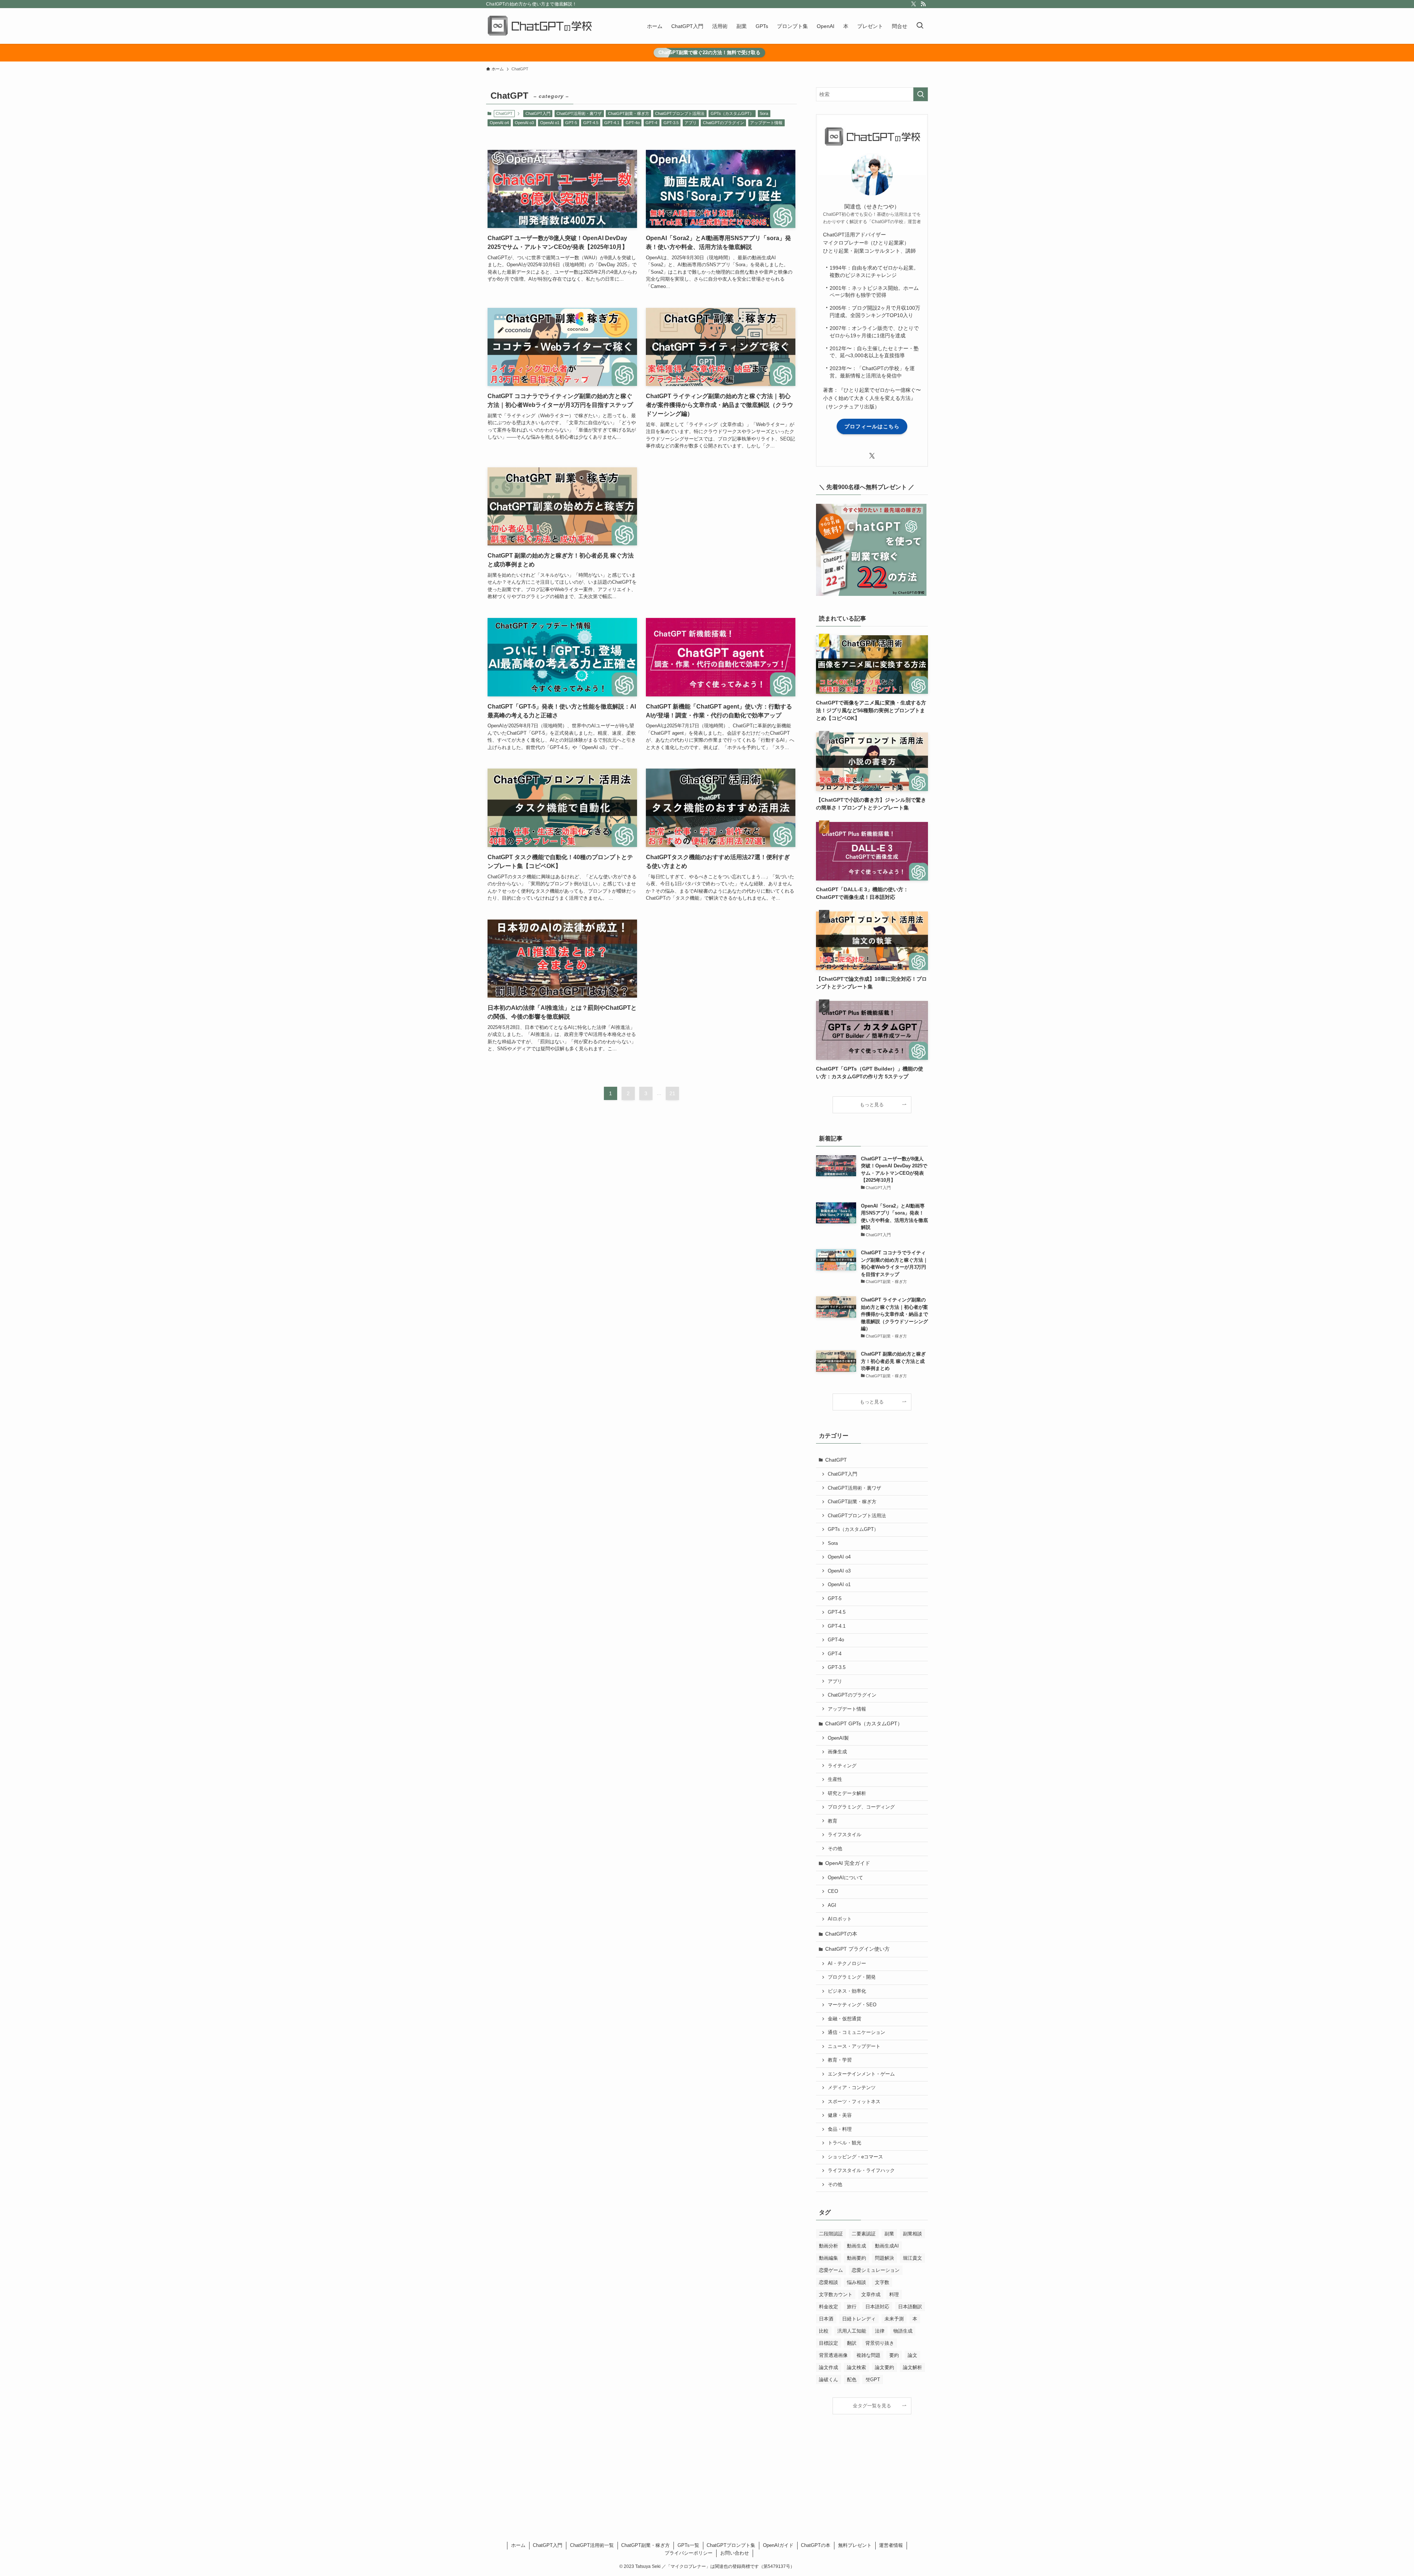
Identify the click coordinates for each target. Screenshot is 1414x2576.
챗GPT (873, 2380)
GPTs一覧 (688, 2545)
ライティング (842, 1766)
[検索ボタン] (920, 26)
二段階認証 (831, 2234)
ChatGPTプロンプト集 (731, 2545)
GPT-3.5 (671, 123)
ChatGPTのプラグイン (724, 123)
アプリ (691, 123)
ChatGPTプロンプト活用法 (680, 113)
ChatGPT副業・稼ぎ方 (629, 113)
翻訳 (852, 2343)
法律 (880, 2331)
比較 (824, 2331)
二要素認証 (864, 2234)
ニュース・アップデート (854, 2046)
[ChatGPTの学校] (539, 26)
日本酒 (826, 2319)
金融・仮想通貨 (845, 2019)
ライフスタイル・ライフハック (861, 2171)
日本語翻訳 (910, 2307)
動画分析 (829, 2246)
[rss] (923, 4)
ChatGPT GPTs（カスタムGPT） (864, 1723)
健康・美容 (840, 2115)
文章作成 (871, 2294)
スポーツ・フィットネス (854, 2102)
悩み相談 (857, 2282)
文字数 (882, 2282)
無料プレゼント (855, 2545)
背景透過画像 (833, 2355)
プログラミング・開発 (852, 1977)
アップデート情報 (766, 123)
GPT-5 (571, 123)
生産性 (835, 1779)
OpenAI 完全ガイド (848, 1863)
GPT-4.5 (591, 123)
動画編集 (829, 2258)
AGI (832, 1905)
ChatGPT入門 (538, 113)
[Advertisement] (721, 533)
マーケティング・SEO (852, 2005)
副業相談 (912, 2234)
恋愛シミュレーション (876, 2270)
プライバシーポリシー (689, 2553)
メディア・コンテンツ (852, 2088)
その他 (835, 1849)
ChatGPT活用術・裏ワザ (579, 113)
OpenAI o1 (550, 123)
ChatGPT (836, 1460)
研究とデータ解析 (847, 1793)
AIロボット (840, 1919)
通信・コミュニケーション (857, 2032)
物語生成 (903, 2331)
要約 (894, 2355)
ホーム (518, 2545)
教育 (833, 1821)
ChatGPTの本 (841, 1934)
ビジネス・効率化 (847, 1991)
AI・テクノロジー (847, 1964)
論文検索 (857, 2367)
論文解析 (912, 2367)
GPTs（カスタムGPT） (732, 113)
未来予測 (894, 2319)
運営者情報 (891, 2545)
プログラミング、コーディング (861, 1807)
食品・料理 (840, 2129)
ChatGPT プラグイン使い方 (857, 1949)
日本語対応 (877, 2307)
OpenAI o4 (499, 123)
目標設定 (829, 2343)
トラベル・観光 (845, 2143)
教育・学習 (840, 2060)
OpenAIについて (845, 1878)
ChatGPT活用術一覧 (592, 2545)
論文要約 (884, 2367)
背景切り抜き (880, 2343)
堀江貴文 (912, 2258)
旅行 (852, 2307)
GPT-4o (633, 123)
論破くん (829, 2380)
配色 (852, 2380)
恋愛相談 (829, 2282)
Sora (764, 113)
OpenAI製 (838, 1738)
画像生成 (837, 1752)
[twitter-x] (914, 4)
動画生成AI (887, 2246)
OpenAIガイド (778, 2545)
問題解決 (884, 2258)
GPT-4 (651, 123)
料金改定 (829, 2307)
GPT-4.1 (612, 123)
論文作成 (829, 2367)
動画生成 (857, 2246)
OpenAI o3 (524, 123)
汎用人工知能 (852, 2331)
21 (672, 1093)
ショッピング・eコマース (855, 2157)
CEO (833, 1891)
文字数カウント (836, 2294)
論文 (912, 2355)
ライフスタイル (845, 1835)
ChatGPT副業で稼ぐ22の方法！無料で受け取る (709, 52)
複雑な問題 (868, 2355)
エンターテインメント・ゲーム (861, 2074)
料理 (894, 2294)
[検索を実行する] (921, 94)
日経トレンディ (859, 2319)
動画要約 (857, 2258)
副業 (889, 2234)
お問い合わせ (735, 2553)
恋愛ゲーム (831, 2270)
